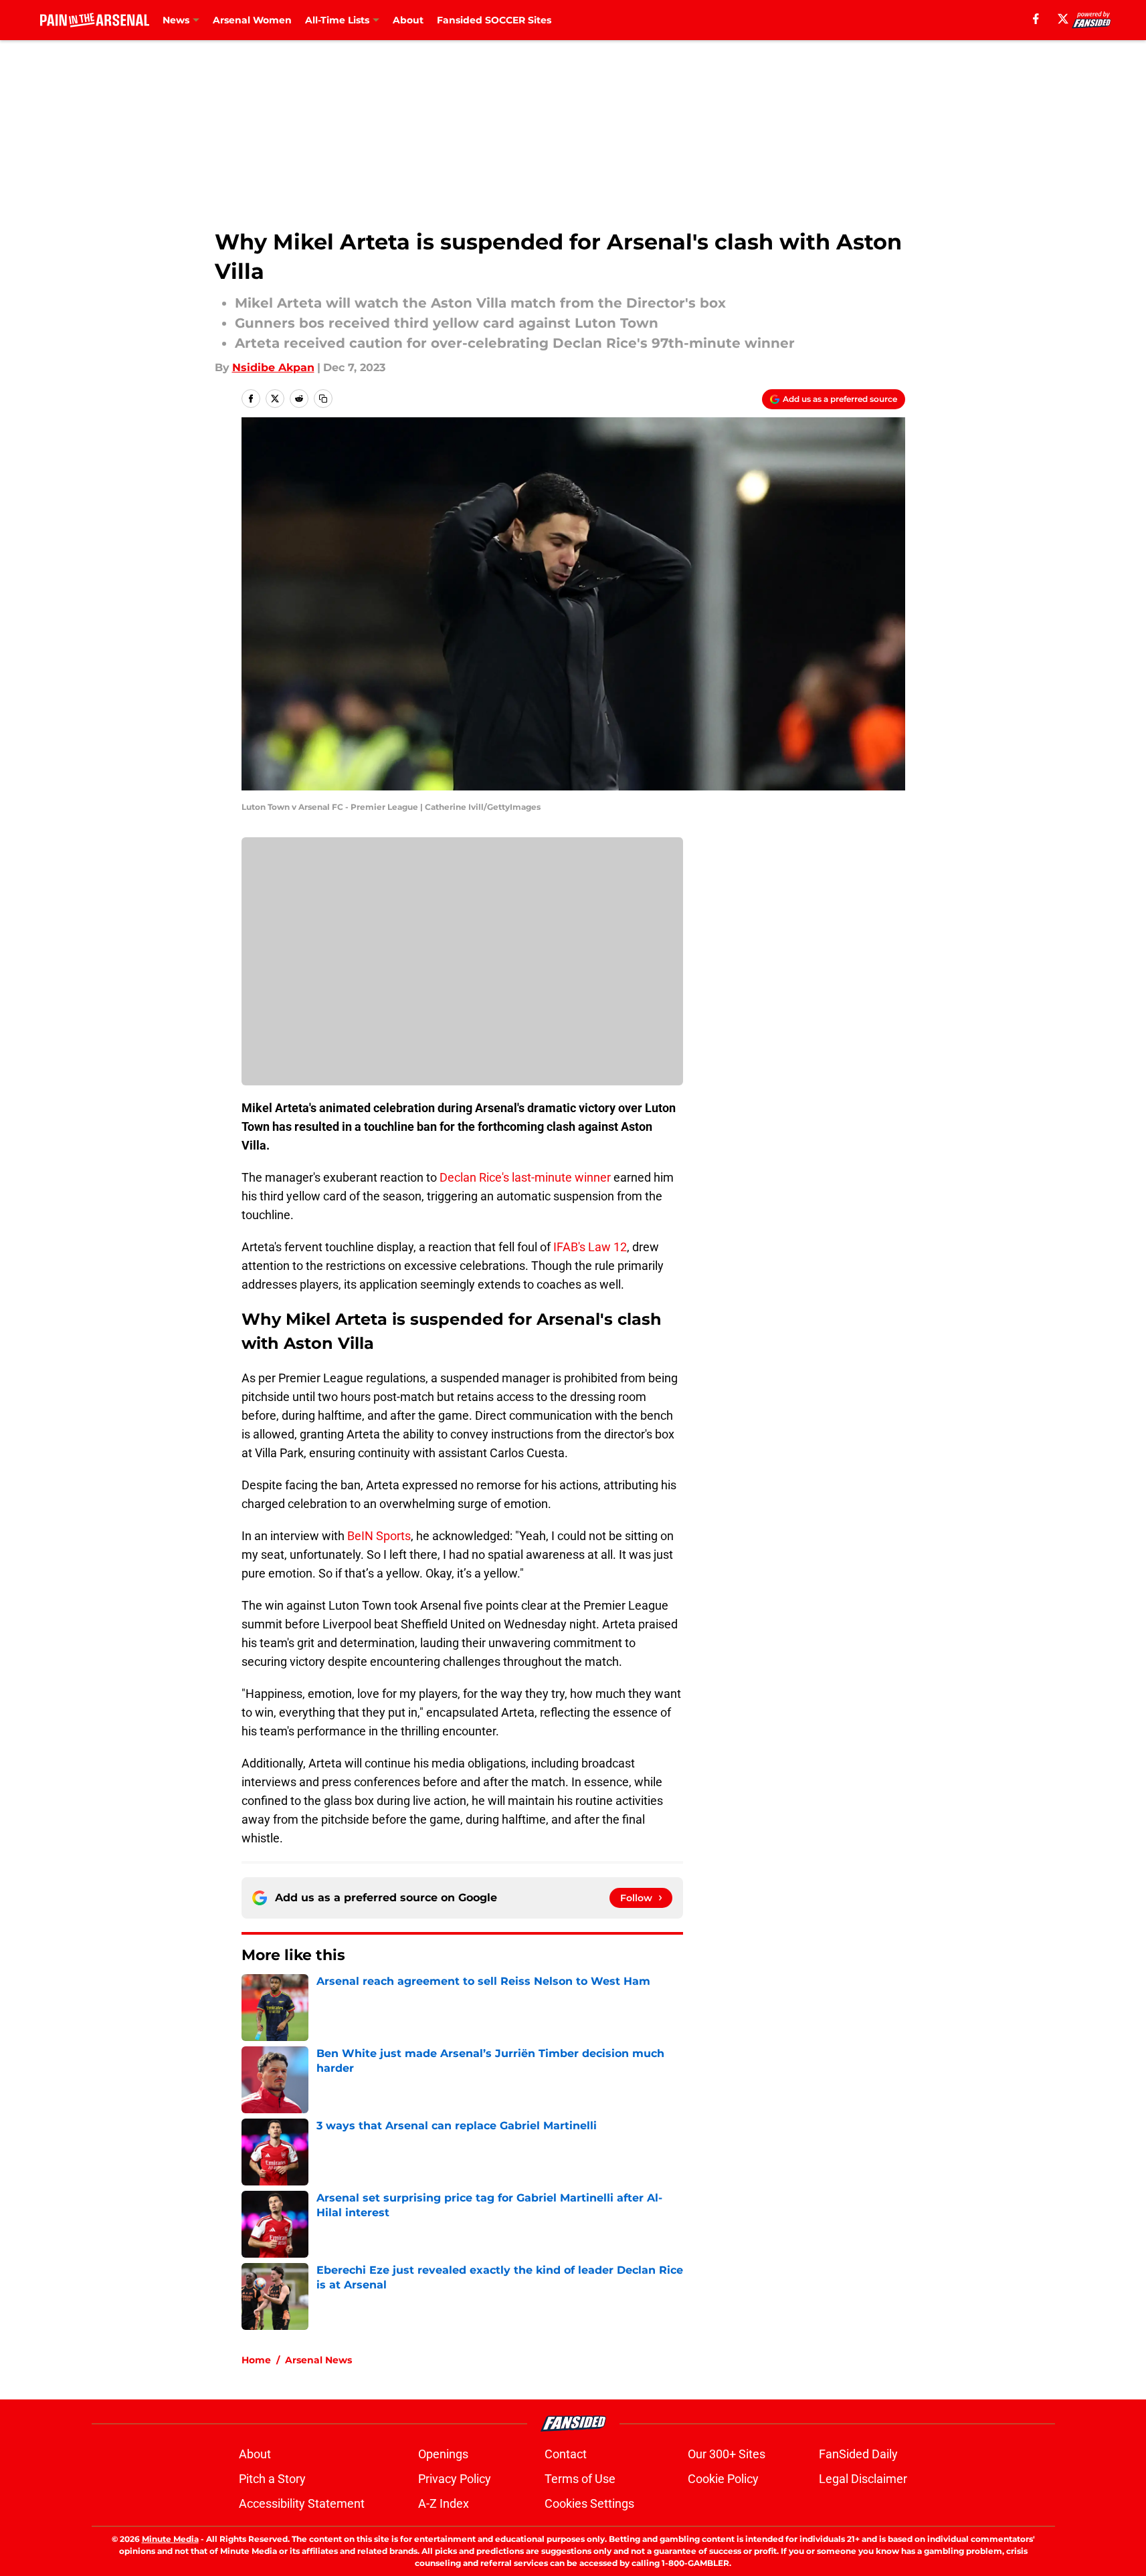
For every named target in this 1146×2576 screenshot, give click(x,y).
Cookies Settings (589, 2503)
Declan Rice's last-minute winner (525, 1177)
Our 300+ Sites (727, 2454)
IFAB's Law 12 (590, 1247)
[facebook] (1036, 19)
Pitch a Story (272, 2479)
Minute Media (170, 2539)
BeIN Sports (379, 1536)
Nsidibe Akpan (273, 367)
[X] (1063, 19)
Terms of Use (580, 2479)
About (408, 20)
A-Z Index (444, 2503)
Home (256, 2360)
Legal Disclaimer (863, 2479)
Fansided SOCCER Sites (494, 20)
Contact (566, 2454)
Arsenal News (318, 2360)
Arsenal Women (252, 20)
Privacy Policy (455, 2479)
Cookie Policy (723, 2479)
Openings (443, 2454)
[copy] (323, 399)
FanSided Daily (858, 2454)
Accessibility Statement (302, 2503)
